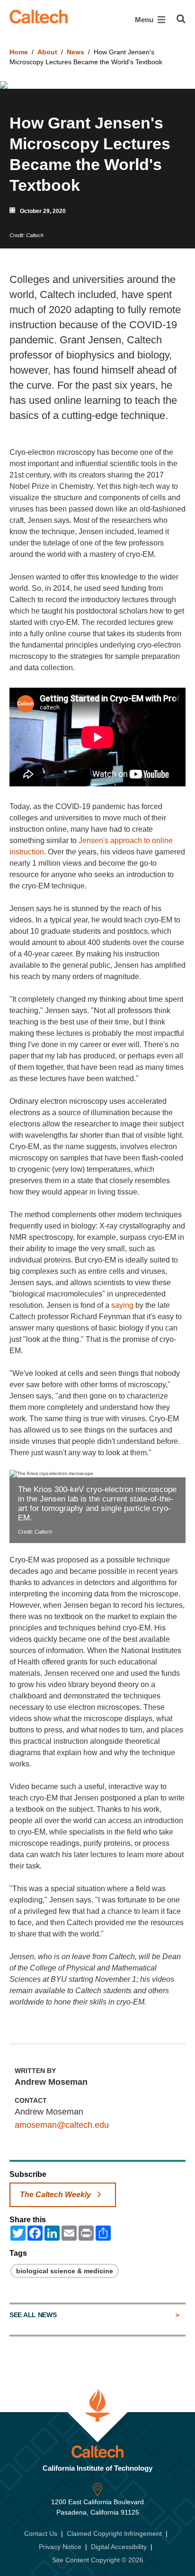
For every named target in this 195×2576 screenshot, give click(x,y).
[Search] (181, 19)
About (47, 52)
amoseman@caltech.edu (62, 2125)
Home (19, 52)
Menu (145, 20)
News (75, 52)
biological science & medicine (65, 2271)
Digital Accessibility (119, 2547)
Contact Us (41, 2533)
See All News (33, 2315)
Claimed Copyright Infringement (114, 2533)
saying (122, 1305)
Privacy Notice (60, 2547)
